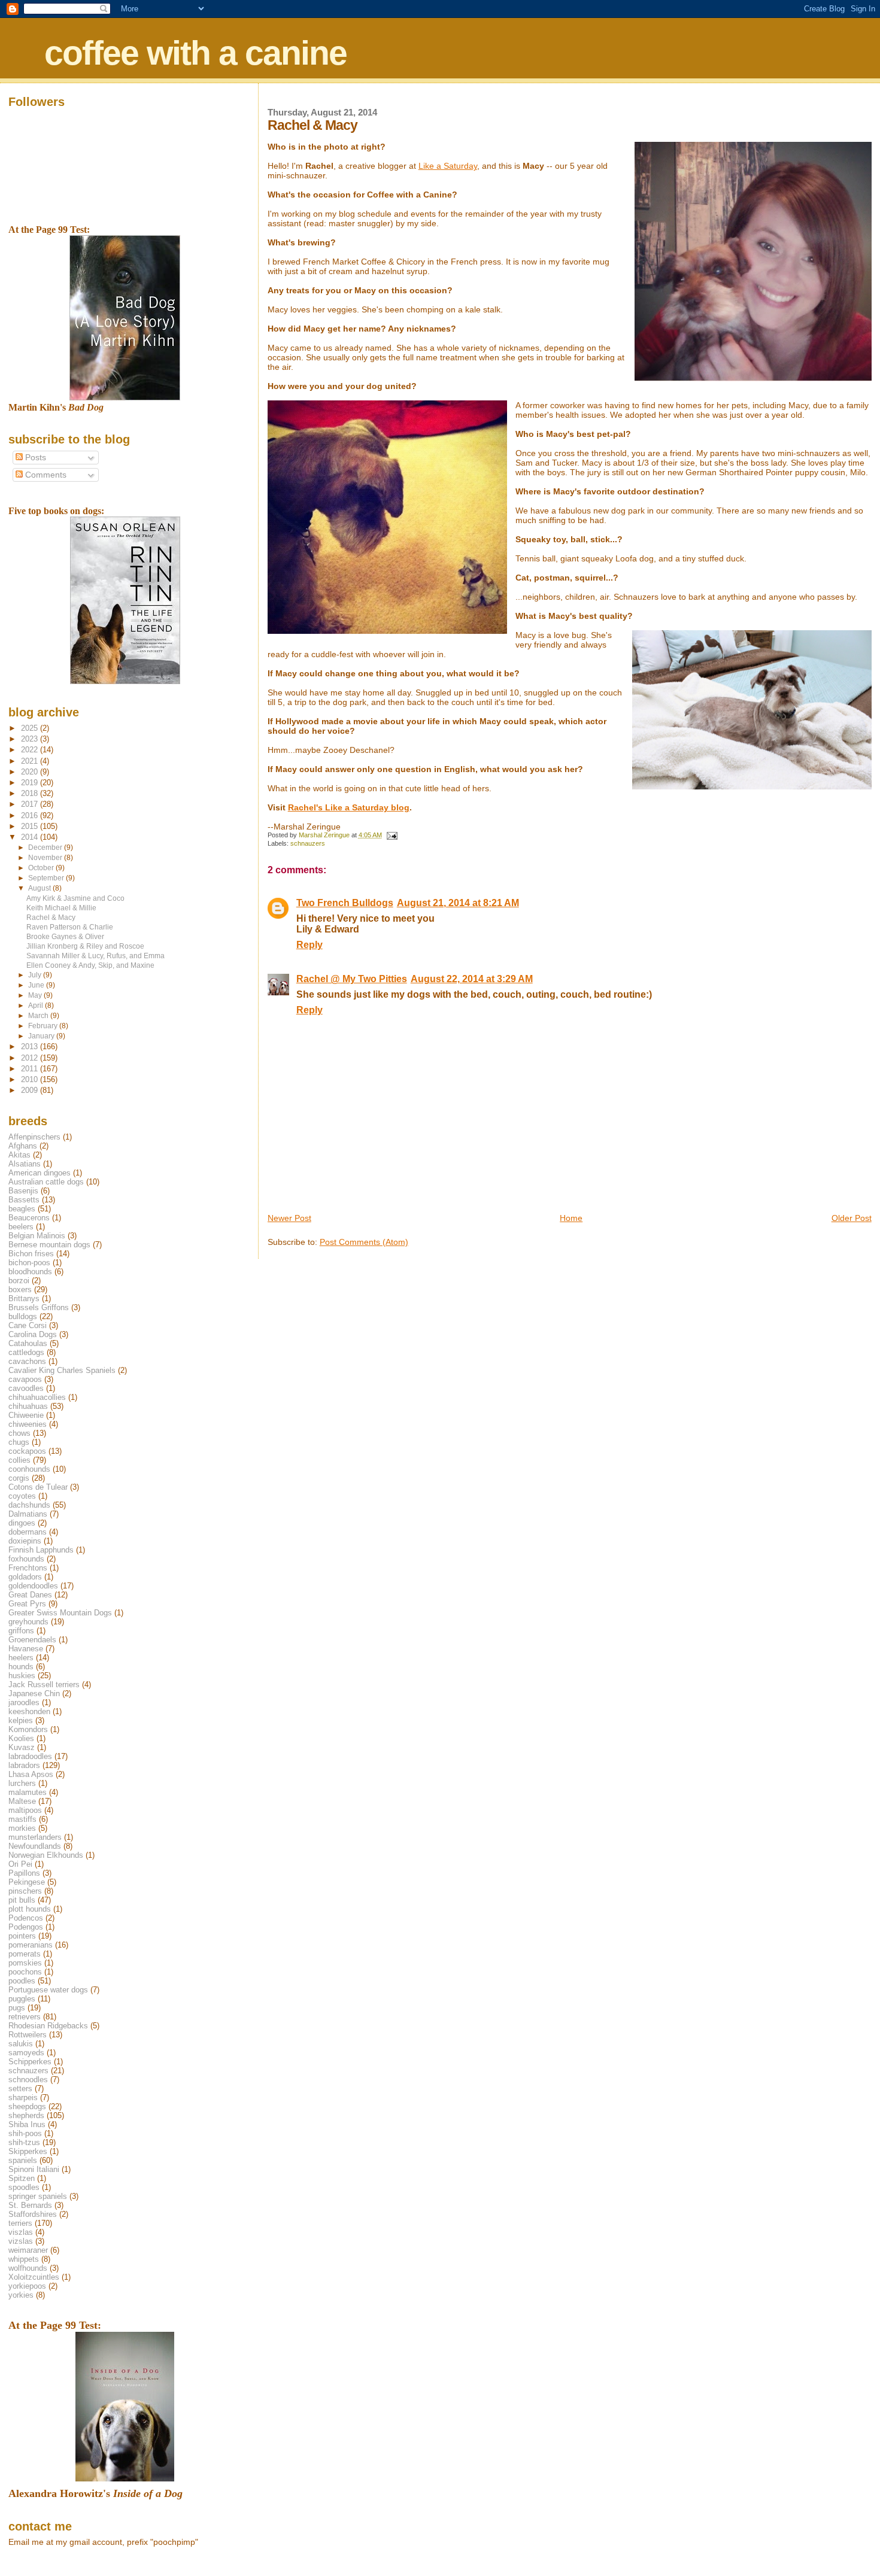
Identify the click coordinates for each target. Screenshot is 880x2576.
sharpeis (23, 2097)
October (42, 868)
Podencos (26, 1918)
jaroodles (24, 1702)
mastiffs (22, 1819)
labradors (24, 1765)
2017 (31, 804)
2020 (31, 772)
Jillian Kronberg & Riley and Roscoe (85, 946)
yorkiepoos (27, 2286)
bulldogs (23, 1316)
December (46, 847)
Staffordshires (33, 2214)
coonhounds (29, 1469)
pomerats (25, 1954)
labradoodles (30, 1756)
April (37, 1006)
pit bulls (22, 1900)
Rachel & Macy (51, 917)
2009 (31, 1090)
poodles (22, 1981)
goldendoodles (33, 1586)
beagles (22, 1209)
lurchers (22, 1783)
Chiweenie (26, 1415)
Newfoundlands (35, 1846)
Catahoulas (28, 1343)
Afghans (23, 1146)
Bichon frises (31, 1254)
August (40, 888)
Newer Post (289, 1218)
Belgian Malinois (37, 1236)
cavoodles (26, 1388)
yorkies (21, 2295)
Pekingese (27, 1882)
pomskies (25, 1963)
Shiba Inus (27, 2124)
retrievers (25, 2017)
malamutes (28, 1792)
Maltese (22, 1801)
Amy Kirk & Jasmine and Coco (75, 898)
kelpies (21, 1720)
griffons (21, 1631)
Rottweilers (28, 2035)
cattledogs (26, 1352)
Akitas (19, 1155)
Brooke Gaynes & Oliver (65, 936)
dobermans (28, 1532)
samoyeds (26, 2053)
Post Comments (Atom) (364, 1242)
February (44, 1026)
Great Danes (30, 1595)
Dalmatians (28, 1514)
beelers (21, 1227)
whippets (24, 2259)
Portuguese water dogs (48, 1990)
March (39, 1016)
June (37, 985)
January (42, 1036)
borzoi (19, 1281)
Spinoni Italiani (34, 2169)
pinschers (25, 1891)
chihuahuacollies (37, 1397)
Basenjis (23, 1191)
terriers (20, 2223)
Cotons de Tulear (38, 1487)
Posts (34, 458)
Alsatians (25, 1164)
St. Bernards (30, 2205)
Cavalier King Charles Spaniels (62, 1370)
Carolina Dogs (33, 1334)
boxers (20, 1289)
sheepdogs (27, 2106)
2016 (31, 815)
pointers (22, 1936)
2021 (31, 761)
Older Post (852, 1218)
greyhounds (28, 1622)
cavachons (27, 1361)
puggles (22, 1999)
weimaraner (28, 2250)
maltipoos (25, 1810)
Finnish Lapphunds (41, 1550)
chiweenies (28, 1424)
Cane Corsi (28, 1325)
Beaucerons (29, 1218)
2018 (31, 793)
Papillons (24, 1873)
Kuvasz (22, 1747)
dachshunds (29, 1505)
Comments (45, 475)
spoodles (24, 2187)
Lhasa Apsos (31, 1774)
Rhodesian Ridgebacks (48, 2026)
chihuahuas (28, 1406)
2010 (31, 1079)
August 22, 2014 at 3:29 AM (472, 979)
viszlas (21, 2232)
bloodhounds (30, 1272)
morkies (22, 1828)
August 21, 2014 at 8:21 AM (458, 903)
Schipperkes (30, 2062)
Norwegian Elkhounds (46, 1855)
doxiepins (25, 1541)
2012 (31, 1058)
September (47, 878)
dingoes (22, 1523)
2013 (31, 1046)
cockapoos (27, 1451)
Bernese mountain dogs (49, 1245)
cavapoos (25, 1379)
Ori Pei (20, 1864)
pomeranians (31, 1945)
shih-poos (25, 2133)
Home (571, 1218)
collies (19, 1460)
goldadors (25, 1577)
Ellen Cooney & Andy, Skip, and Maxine (90, 965)
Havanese (26, 1649)
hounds (21, 1667)
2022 (31, 750)
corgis (19, 1478)
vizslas (21, 2241)
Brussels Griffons (39, 1307)
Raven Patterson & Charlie (70, 927)
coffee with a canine (195, 53)
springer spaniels (38, 2196)
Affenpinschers (34, 1137)
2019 (31, 783)
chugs (19, 1442)
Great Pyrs (27, 1604)
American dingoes (40, 1173)
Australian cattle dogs (46, 1182)
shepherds (26, 2115)
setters (20, 2089)
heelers (21, 1658)
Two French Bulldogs (345, 903)
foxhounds (26, 1559)
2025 (31, 728)
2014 (31, 837)
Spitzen (22, 2178)
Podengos (26, 1927)
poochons (25, 1972)
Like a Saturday (448, 166)
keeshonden (29, 1711)
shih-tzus (24, 2142)
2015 (31, 826)
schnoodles (28, 2080)
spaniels (23, 2160)
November (46, 858)
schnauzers (308, 843)
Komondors (28, 1729)
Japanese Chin (34, 1693)
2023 (31, 739)
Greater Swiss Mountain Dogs (60, 1613)
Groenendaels (32, 1640)
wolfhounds (28, 2268)
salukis (21, 2044)
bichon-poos (29, 1263)
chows (19, 1433)
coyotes (22, 1496)
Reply (309, 945)
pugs (17, 2008)
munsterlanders (35, 1837)
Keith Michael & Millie (61, 908)
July (36, 975)
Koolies (21, 1738)
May (36, 995)
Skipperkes (28, 2151)
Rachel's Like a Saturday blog (349, 807)
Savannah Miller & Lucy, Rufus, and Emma (95, 956)
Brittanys (24, 1298)
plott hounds (30, 1909)
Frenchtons (28, 1568)
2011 (31, 1069)
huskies (22, 1676)
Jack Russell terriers (44, 1685)
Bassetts (24, 1200)
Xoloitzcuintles (34, 2277)
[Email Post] (392, 835)
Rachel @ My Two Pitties (352, 979)
